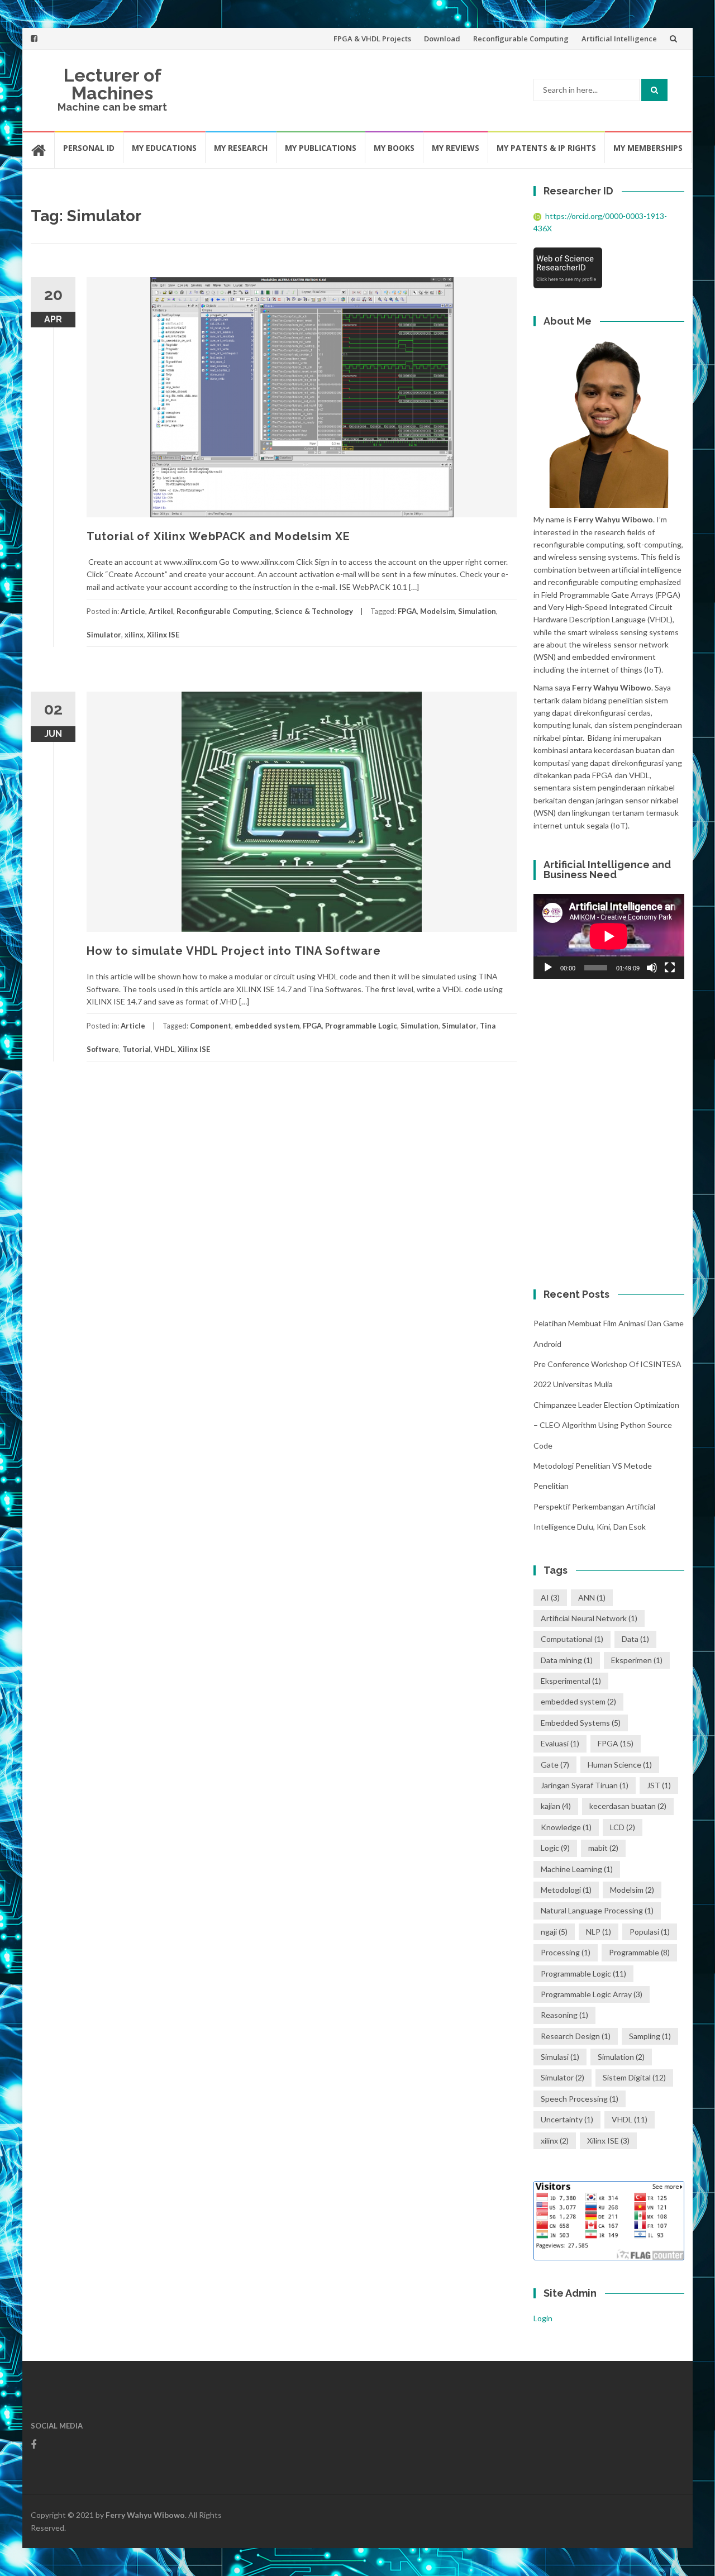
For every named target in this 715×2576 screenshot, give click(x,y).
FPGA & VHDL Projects (372, 39)
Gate (555, 1765)
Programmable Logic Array (592, 1994)
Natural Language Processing (597, 1910)
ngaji (554, 1932)
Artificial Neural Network (589, 1618)
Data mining (567, 1660)
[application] (609, 936)
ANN (592, 1597)
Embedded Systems (581, 1723)
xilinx (134, 635)
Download (442, 39)
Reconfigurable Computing (521, 39)
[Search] (654, 90)
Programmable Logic (361, 1026)
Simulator (104, 635)
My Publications (321, 148)
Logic (555, 1848)
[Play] (548, 968)
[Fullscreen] (670, 968)
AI (550, 1597)
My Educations (164, 148)
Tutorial (137, 1049)
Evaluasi (560, 1743)
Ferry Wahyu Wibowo (145, 2515)
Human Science (620, 1765)
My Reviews (456, 148)
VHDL (164, 1049)
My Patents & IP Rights (546, 148)
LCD (623, 1827)
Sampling (650, 2036)
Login (543, 2318)
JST (659, 1785)
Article (133, 611)
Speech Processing (580, 2099)
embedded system (267, 1026)
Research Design (576, 2036)
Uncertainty (567, 2119)
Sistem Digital (634, 2077)
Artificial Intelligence (619, 39)
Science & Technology (314, 611)
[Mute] (652, 968)
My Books (394, 148)
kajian (556, 1806)
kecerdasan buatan (628, 1806)
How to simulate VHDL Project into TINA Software (234, 951)
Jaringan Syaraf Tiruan (585, 1785)
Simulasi (560, 2057)
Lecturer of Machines (113, 84)
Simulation (477, 611)
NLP (599, 1932)
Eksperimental (571, 1681)
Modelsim (437, 611)
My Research (241, 148)
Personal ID (89, 148)
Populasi (650, 1932)
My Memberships (648, 148)
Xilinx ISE (163, 635)
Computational (572, 1639)
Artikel (161, 611)
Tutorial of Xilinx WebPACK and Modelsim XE (218, 536)
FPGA (407, 611)
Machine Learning (577, 1869)
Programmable (639, 1952)
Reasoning (564, 2015)
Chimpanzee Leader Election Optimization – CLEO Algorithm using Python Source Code (606, 1425)
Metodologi (566, 1890)
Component (211, 1026)
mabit (603, 1848)
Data (635, 1639)
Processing (566, 1952)
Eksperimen (637, 1660)
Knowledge (566, 1827)
